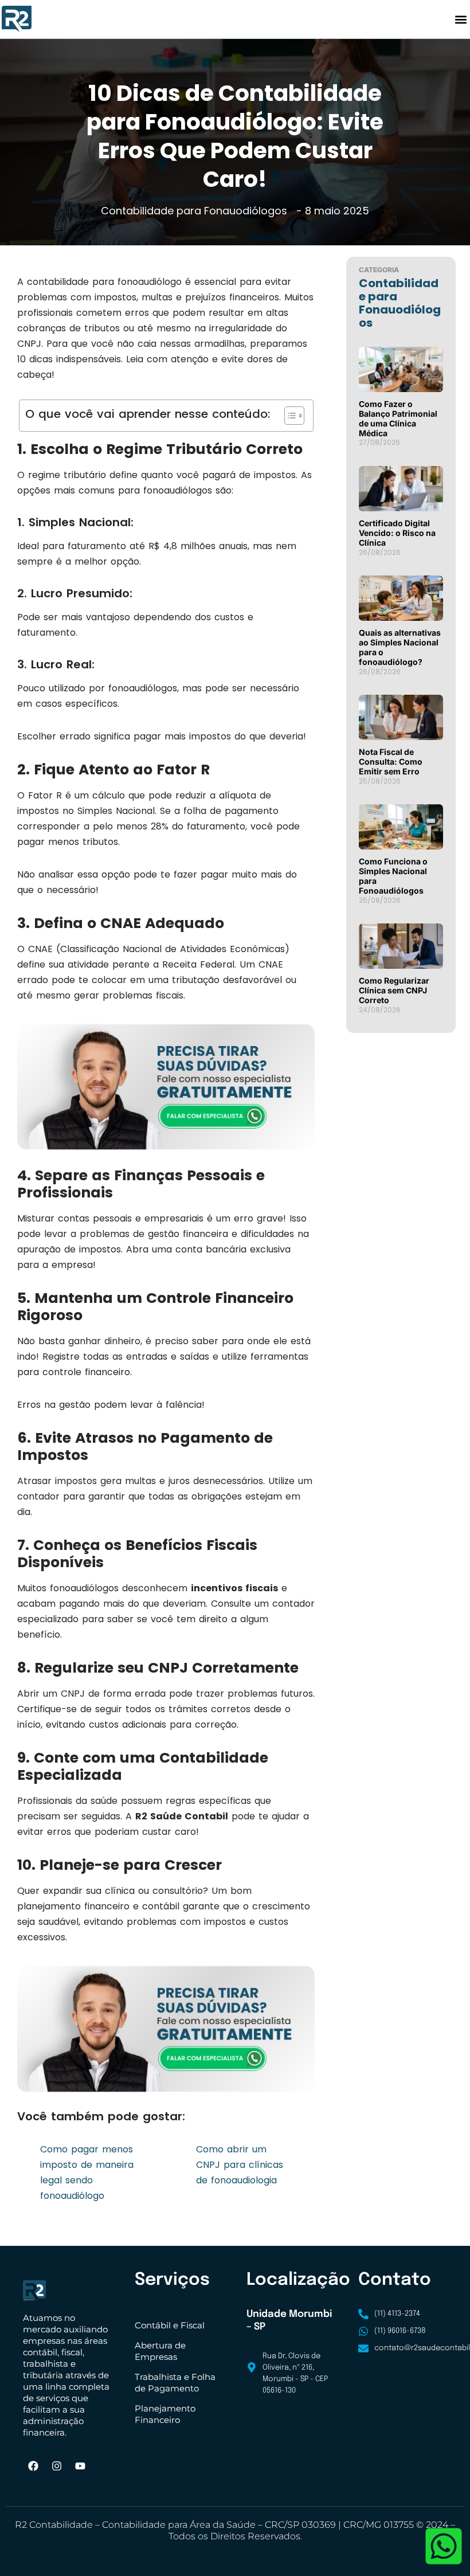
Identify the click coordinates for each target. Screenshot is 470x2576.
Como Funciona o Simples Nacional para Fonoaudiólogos (393, 876)
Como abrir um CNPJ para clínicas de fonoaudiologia (240, 2165)
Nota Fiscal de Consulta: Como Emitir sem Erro (391, 762)
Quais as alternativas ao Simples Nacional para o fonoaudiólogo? (400, 647)
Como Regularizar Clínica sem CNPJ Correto (394, 990)
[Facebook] (33, 2466)
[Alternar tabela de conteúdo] (289, 416)
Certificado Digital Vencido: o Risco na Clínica (397, 533)
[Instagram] (57, 2466)
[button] (461, 19)
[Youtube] (80, 2466)
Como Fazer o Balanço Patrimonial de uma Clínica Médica (398, 418)
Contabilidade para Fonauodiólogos (194, 211)
